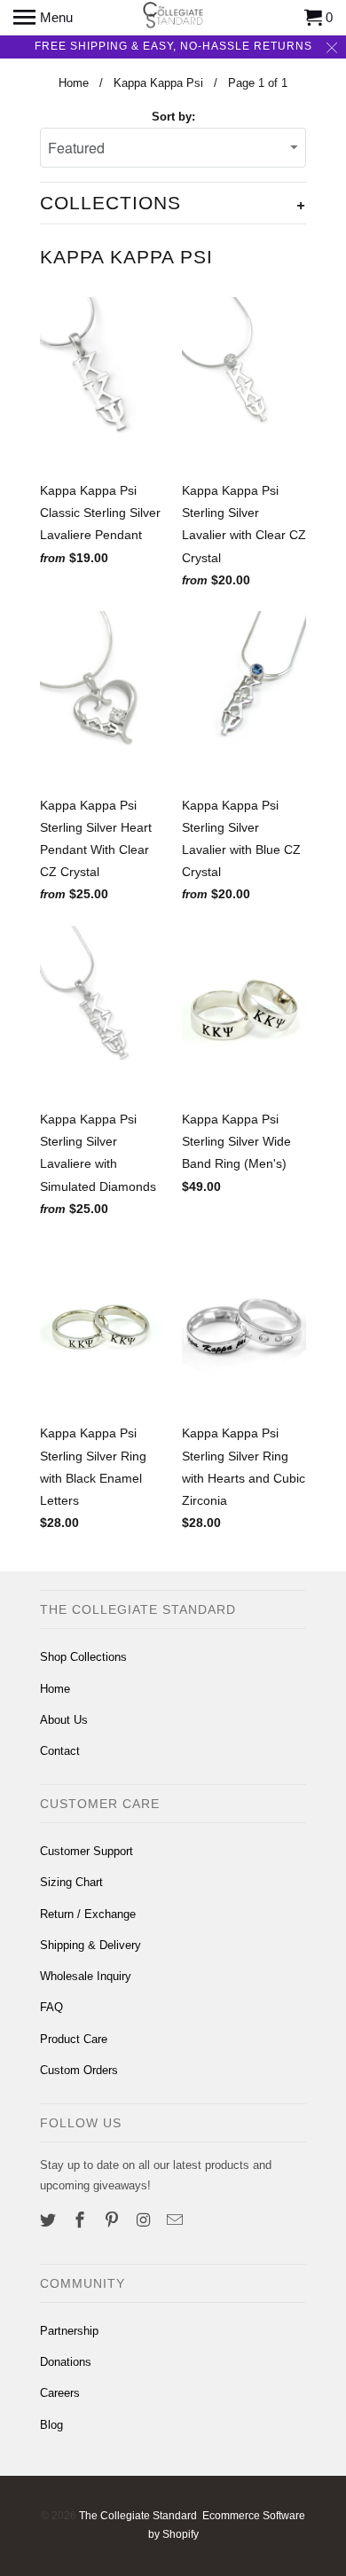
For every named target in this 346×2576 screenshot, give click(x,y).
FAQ (51, 2007)
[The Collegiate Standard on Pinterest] (114, 2220)
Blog (51, 2425)
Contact (60, 1751)
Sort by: (173, 117)
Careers (60, 2393)
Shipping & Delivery (90, 1945)
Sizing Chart (71, 1882)
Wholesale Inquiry (86, 1976)
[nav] (43, 18)
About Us (64, 1720)
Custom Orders (79, 2070)
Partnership (69, 2331)
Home (55, 1689)
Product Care (74, 2039)
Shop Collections (83, 1657)
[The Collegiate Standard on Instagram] (145, 2220)
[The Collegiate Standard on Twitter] (50, 2220)
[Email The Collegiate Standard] (177, 2220)
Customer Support (86, 1851)
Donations (66, 2362)
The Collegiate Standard (138, 2516)
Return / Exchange (88, 1914)
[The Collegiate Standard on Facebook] (82, 2220)
